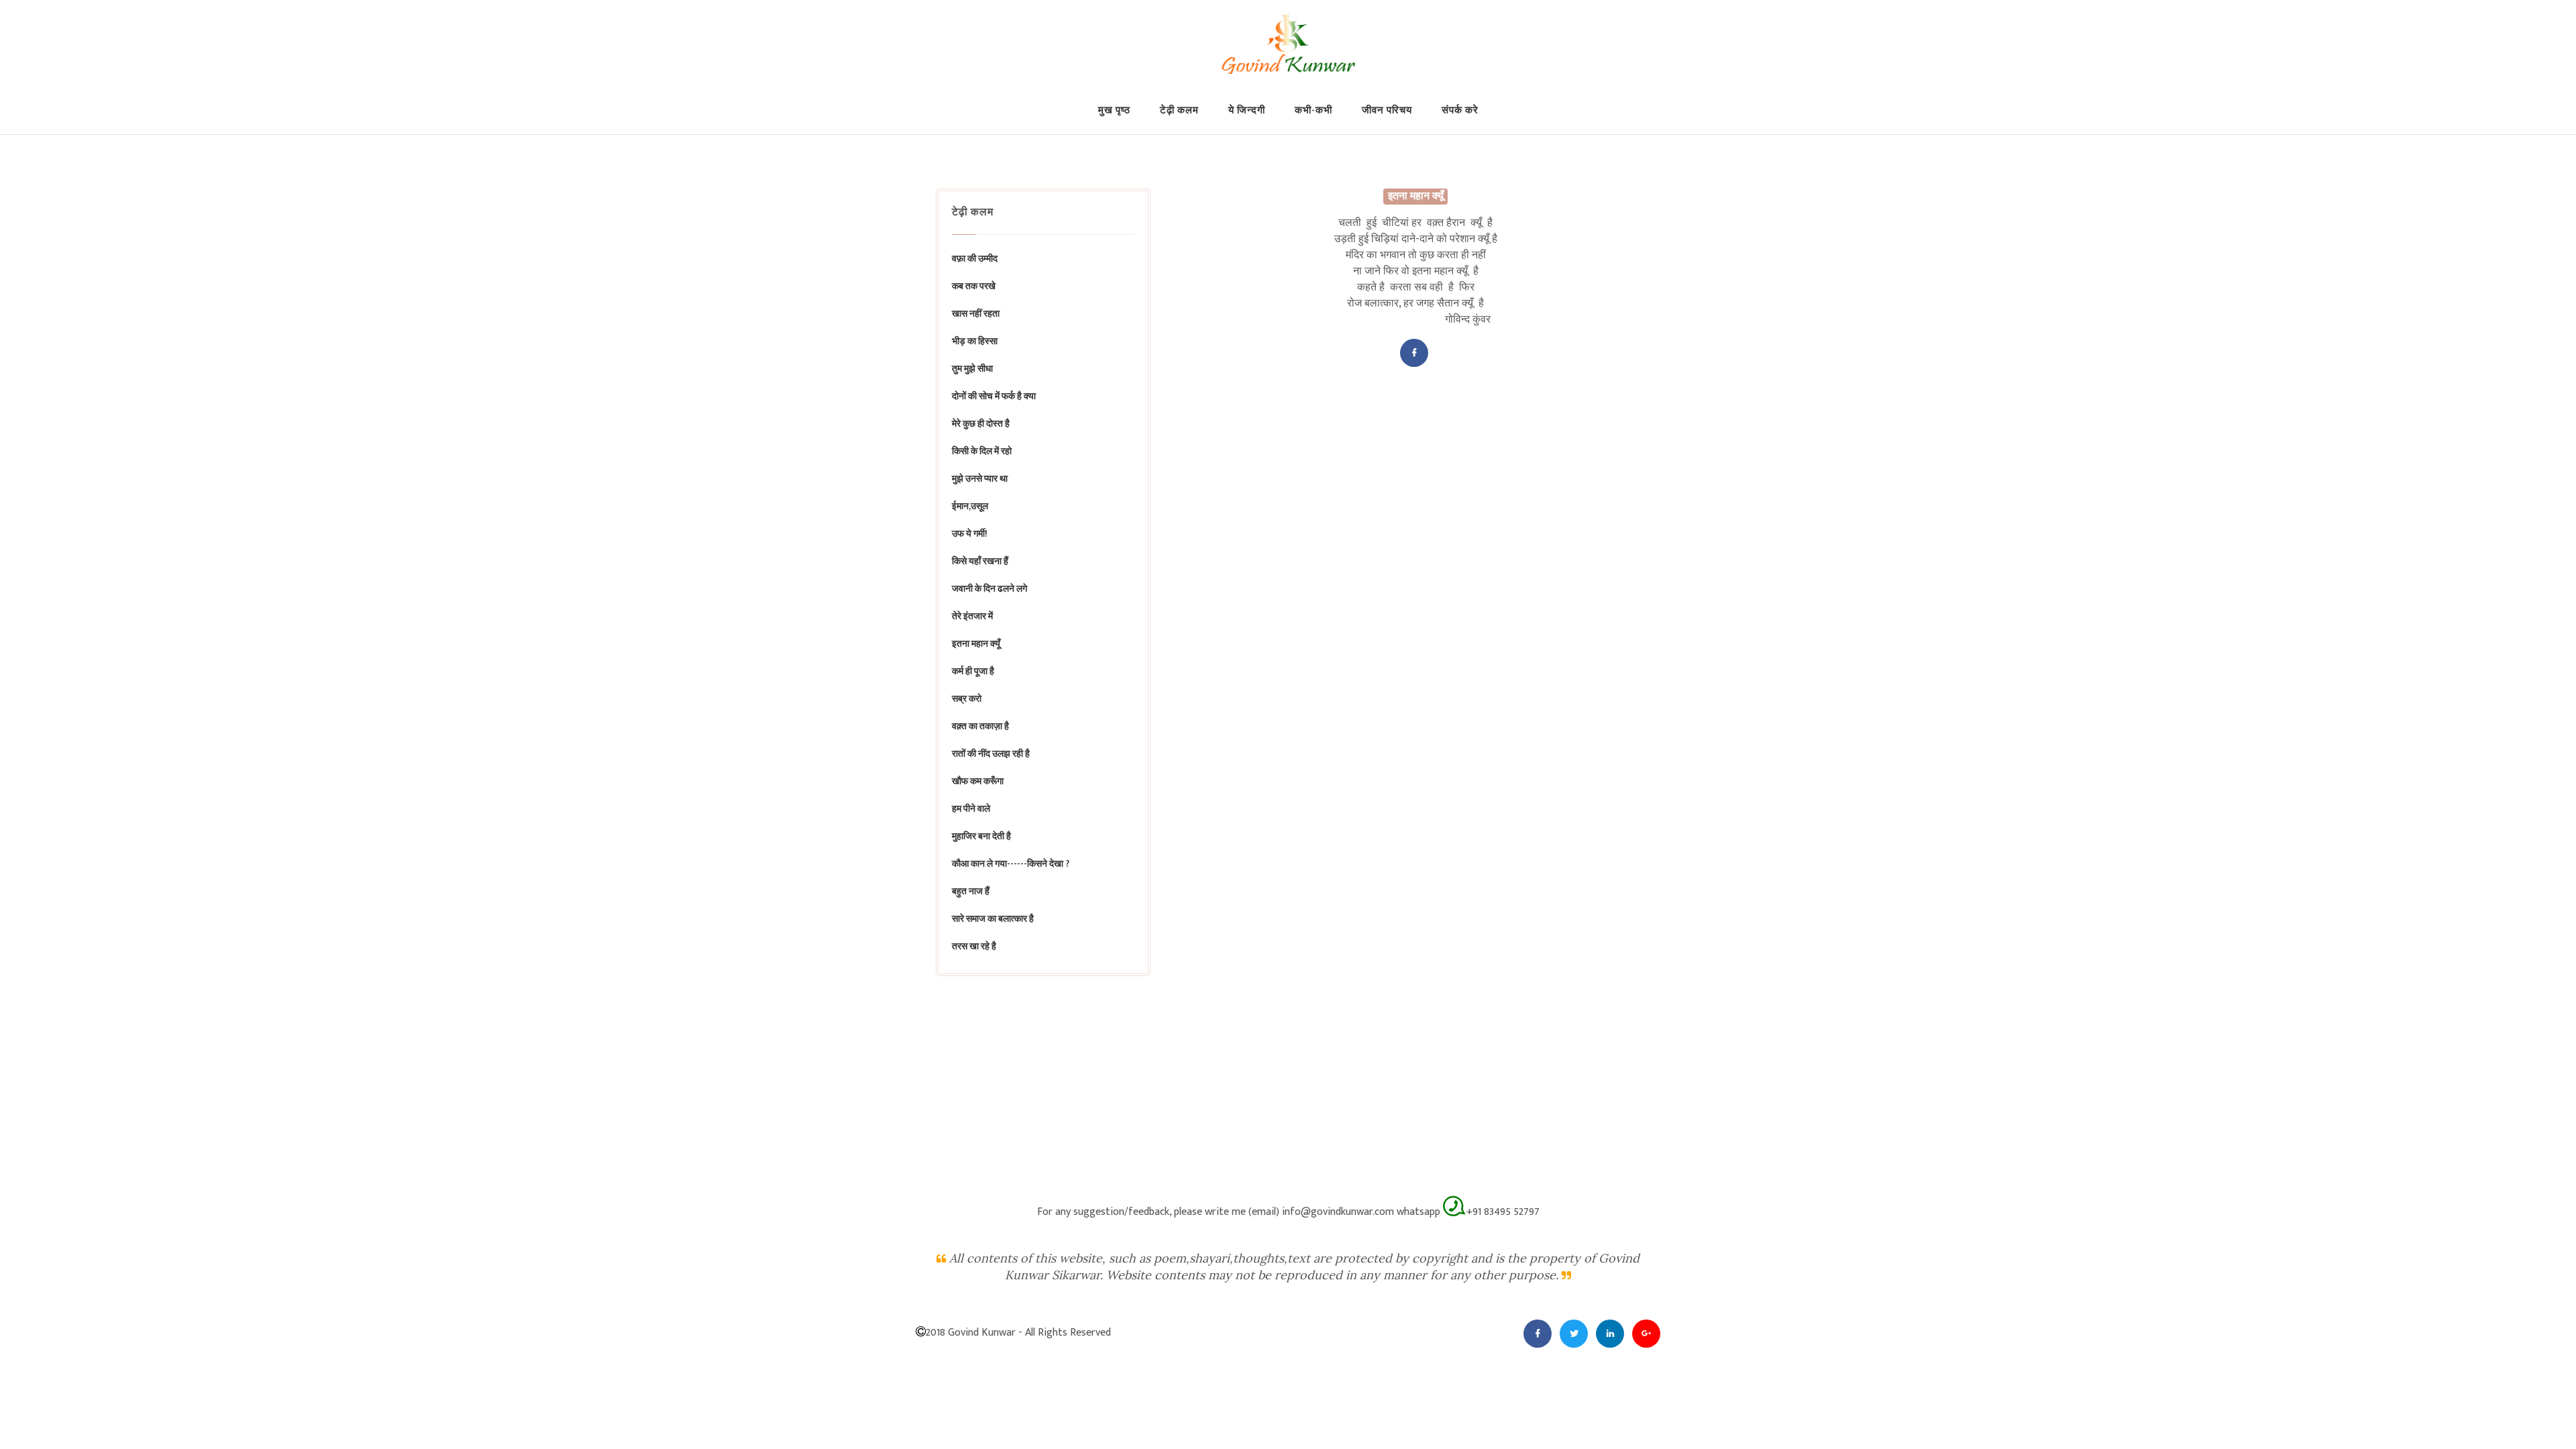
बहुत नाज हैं (971, 891)
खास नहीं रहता (976, 314)
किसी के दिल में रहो (982, 451)
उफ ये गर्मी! (970, 534)
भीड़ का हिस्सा (975, 341)
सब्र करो (967, 699)
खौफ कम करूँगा (978, 781)
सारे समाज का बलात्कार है (993, 919)
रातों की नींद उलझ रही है (991, 754)
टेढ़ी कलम (1179, 110)
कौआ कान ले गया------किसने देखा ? (1011, 864)
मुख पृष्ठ (1114, 110)
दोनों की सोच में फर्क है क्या (994, 396)
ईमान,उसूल (970, 506)
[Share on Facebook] (1414, 353)
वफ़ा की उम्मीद (975, 259)
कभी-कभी (1313, 110)
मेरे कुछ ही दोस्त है (981, 424)
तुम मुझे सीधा (972, 369)
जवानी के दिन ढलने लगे (989, 589)
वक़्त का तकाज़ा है (980, 726)
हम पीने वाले (971, 809)
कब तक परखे (974, 286)
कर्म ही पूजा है (973, 671)
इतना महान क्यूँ (976, 644)
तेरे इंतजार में (972, 616)
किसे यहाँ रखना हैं (980, 561)
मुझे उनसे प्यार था (980, 479)
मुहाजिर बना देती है (981, 836)
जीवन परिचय (1387, 110)
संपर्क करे (1460, 110)
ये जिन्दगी (1247, 110)
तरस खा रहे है (974, 946)
